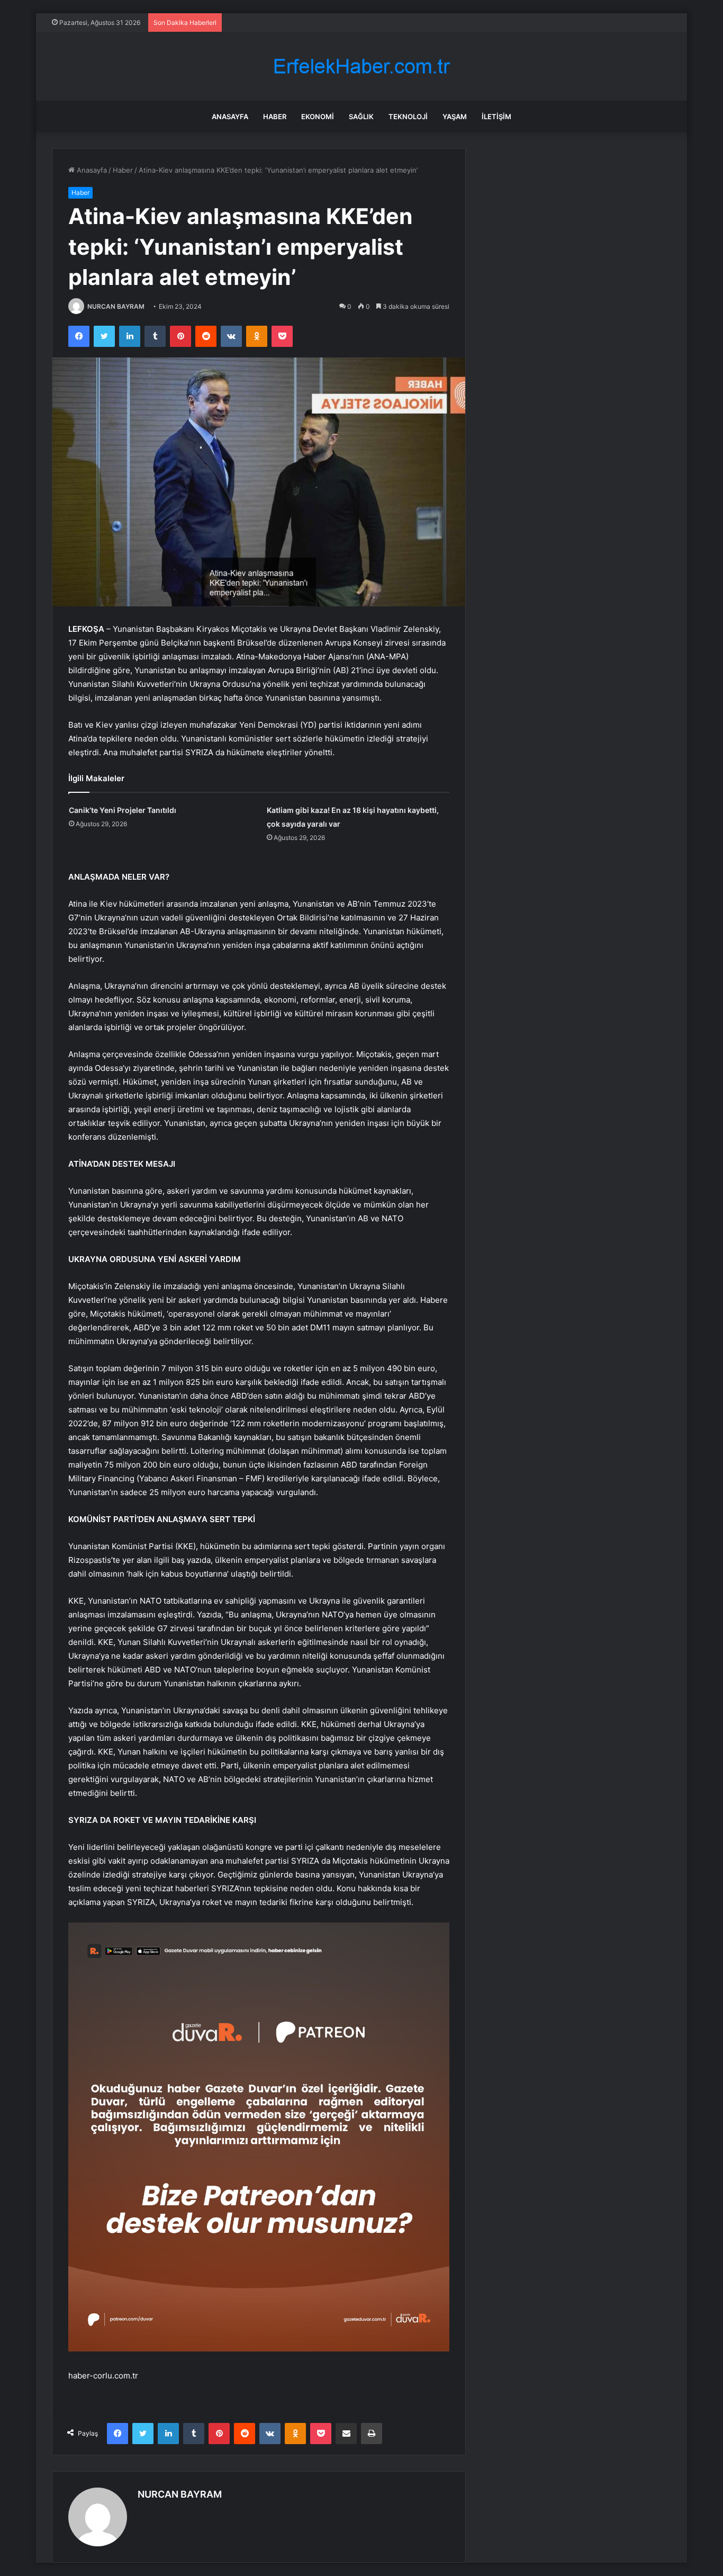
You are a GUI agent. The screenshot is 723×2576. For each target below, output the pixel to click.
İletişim (496, 117)
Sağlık (361, 117)
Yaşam (455, 117)
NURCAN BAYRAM (116, 306)
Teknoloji (408, 117)
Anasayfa (230, 117)
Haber (275, 117)
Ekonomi (318, 117)
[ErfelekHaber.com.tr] (361, 66)
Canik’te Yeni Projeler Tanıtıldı (123, 810)
